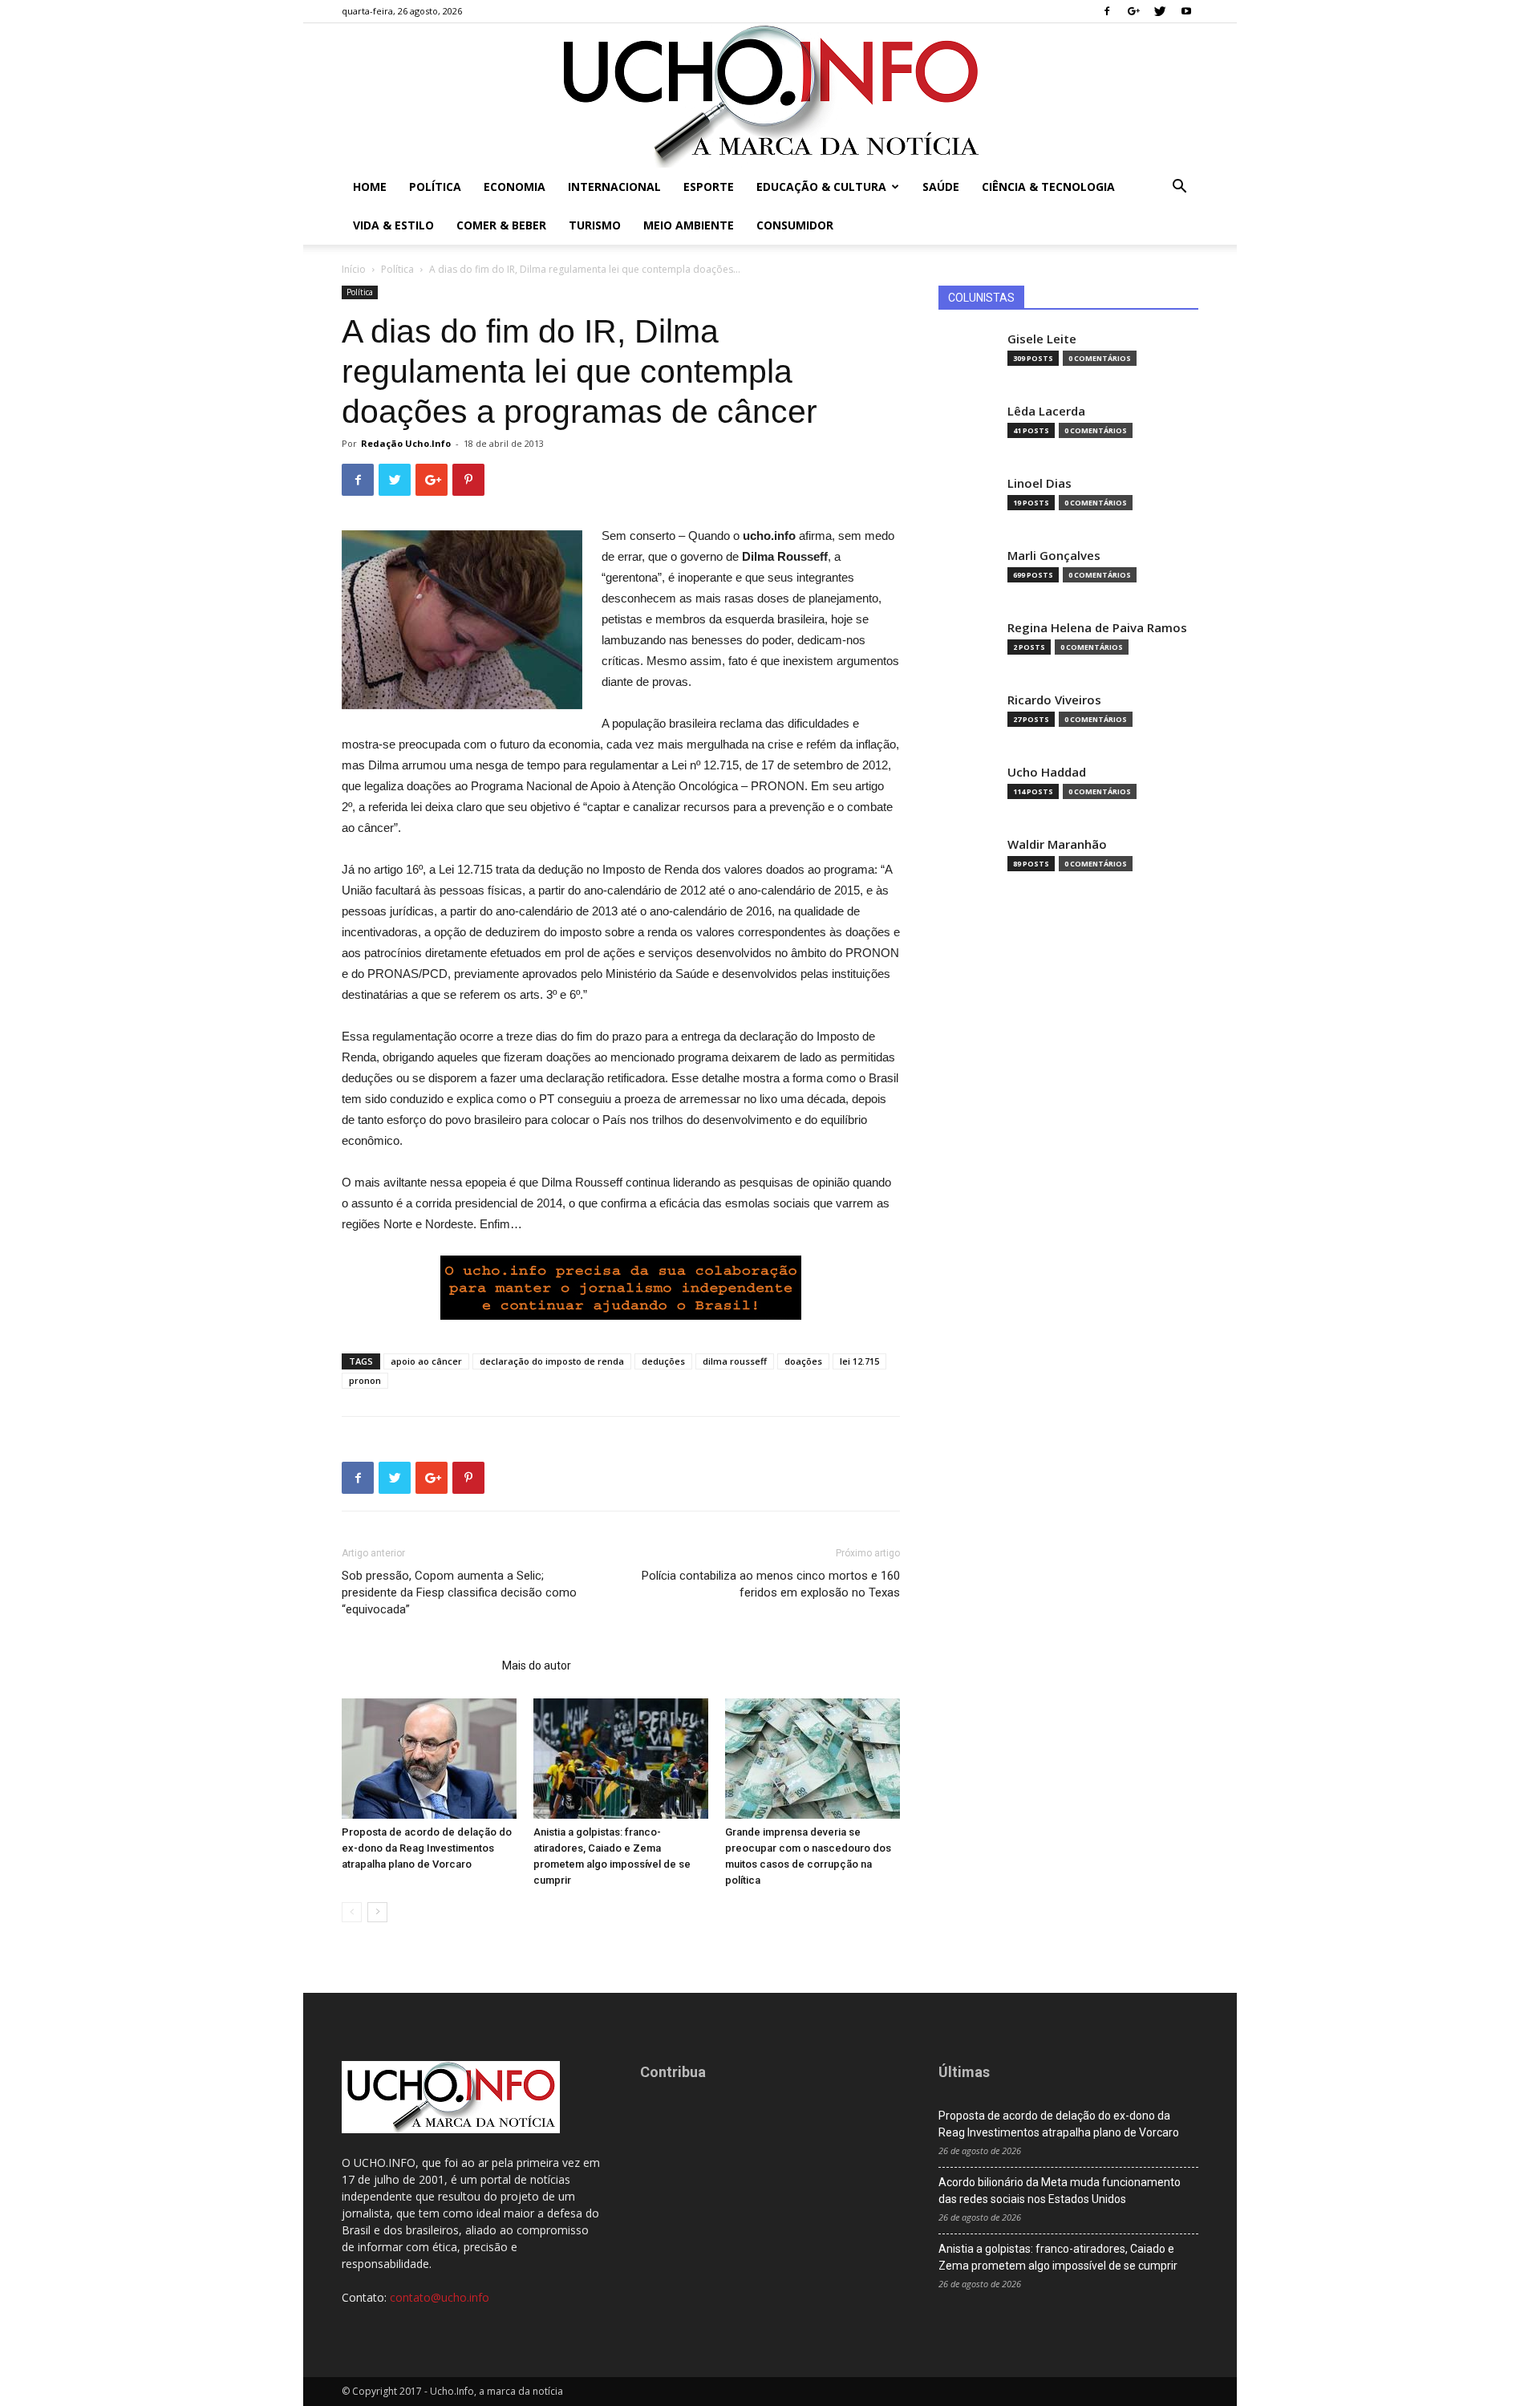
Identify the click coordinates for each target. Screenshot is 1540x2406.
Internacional (614, 187)
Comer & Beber (501, 225)
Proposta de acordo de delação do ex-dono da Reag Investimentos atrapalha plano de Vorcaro (427, 1848)
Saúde (941, 187)
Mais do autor (537, 1666)
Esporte (709, 187)
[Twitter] (1160, 11)
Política (435, 187)
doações (803, 1361)
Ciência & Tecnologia (1048, 187)
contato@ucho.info (440, 2297)
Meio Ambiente (689, 225)
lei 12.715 (859, 1361)
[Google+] (1133, 11)
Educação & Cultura (821, 187)
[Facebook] (1107, 11)
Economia (515, 187)
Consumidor (795, 225)
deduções (663, 1361)
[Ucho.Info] (770, 95)
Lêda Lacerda (1046, 411)
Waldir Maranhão (1057, 844)
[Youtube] (1186, 11)
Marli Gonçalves (1054, 556)
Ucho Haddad (1047, 772)
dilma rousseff (735, 1361)
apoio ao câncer (426, 1361)
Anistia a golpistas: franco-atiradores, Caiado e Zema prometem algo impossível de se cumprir (1058, 2257)
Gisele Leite (1042, 339)
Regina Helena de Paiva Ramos (1097, 628)
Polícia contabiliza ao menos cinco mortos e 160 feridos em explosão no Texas (771, 1584)
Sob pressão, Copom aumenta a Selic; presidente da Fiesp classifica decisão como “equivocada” (459, 1593)
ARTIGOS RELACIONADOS (417, 1666)
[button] (1179, 188)
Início (354, 269)
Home (370, 187)
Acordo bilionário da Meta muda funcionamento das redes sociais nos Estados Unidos (1060, 2191)
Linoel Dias (1039, 483)
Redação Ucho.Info (406, 443)
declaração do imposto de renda (552, 1361)
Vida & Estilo (393, 225)
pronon (365, 1380)
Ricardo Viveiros (1054, 700)
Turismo (595, 225)
